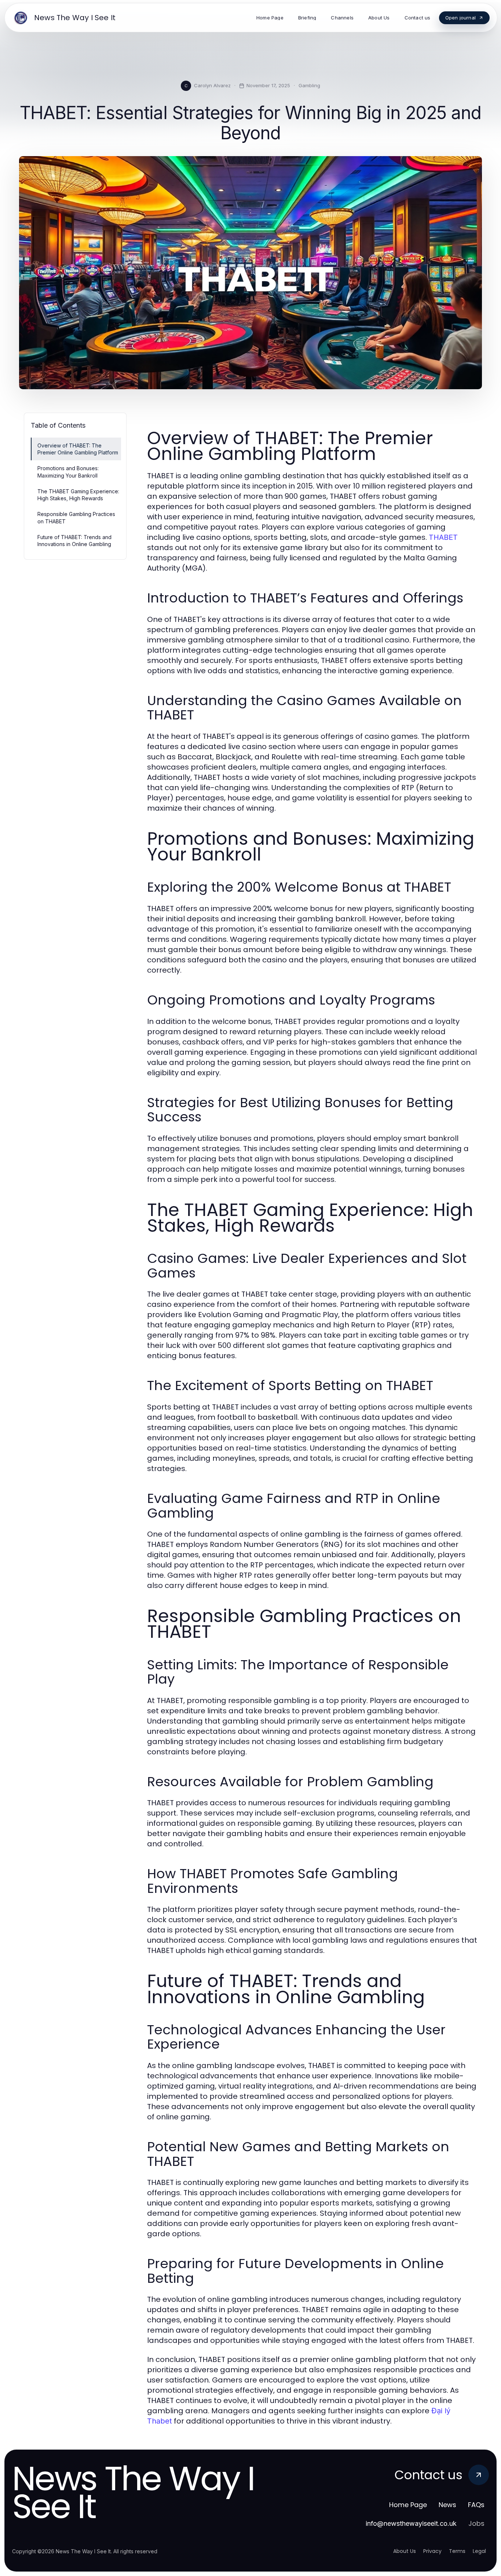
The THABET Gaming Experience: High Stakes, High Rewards (78, 495)
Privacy (432, 2551)
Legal (479, 2551)
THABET (443, 537)
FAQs (476, 2505)
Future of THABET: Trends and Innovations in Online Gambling (74, 541)
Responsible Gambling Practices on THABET (76, 517)
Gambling (309, 85)
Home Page (408, 2505)
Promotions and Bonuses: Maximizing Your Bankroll (68, 472)
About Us (405, 2551)
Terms (457, 2551)
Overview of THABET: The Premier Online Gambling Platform (78, 449)
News (447, 2505)
